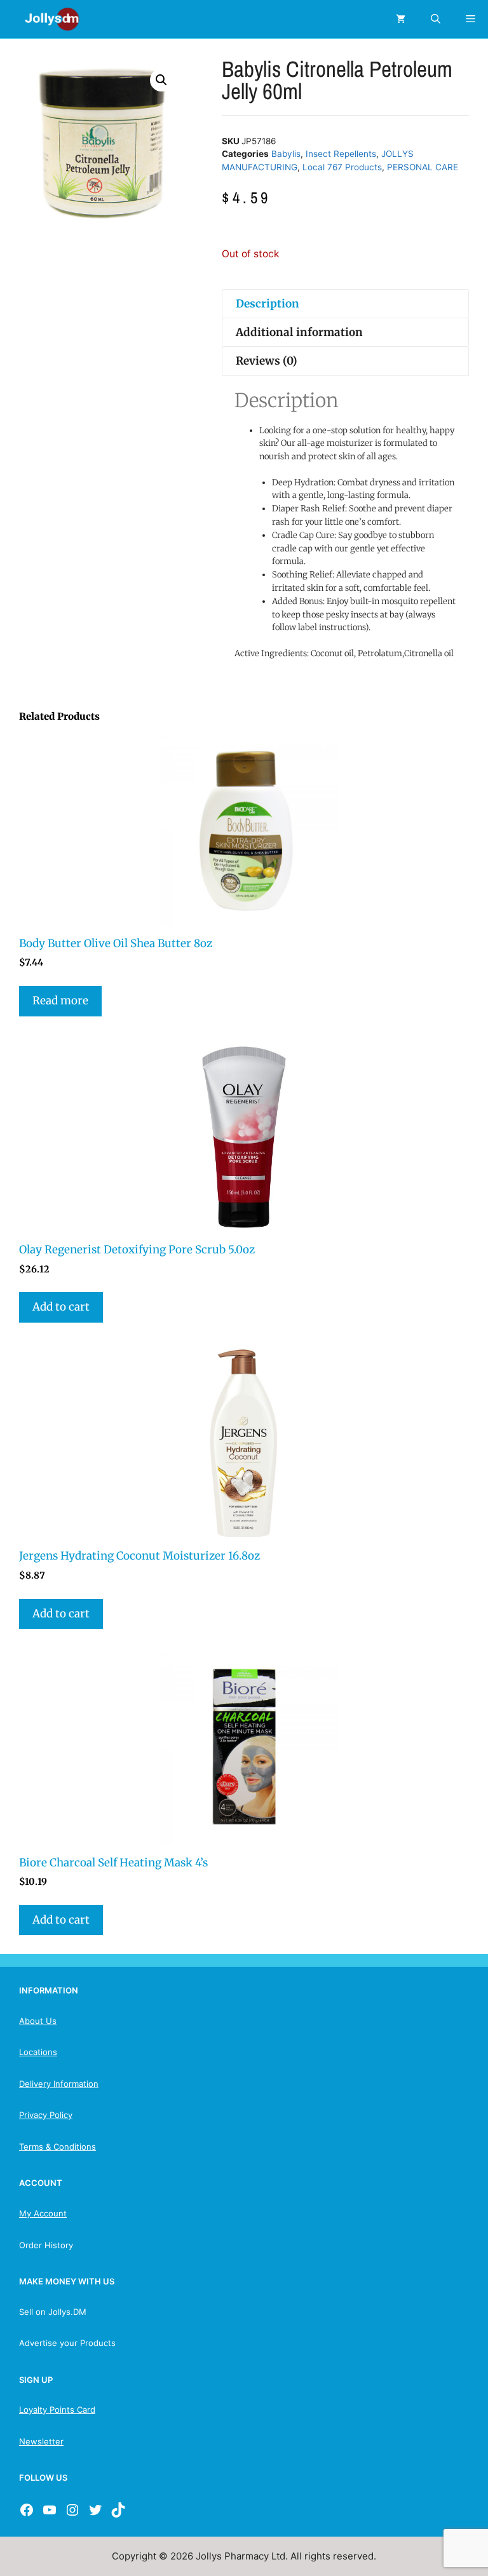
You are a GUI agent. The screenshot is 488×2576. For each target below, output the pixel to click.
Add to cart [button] (61, 1307)
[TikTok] (118, 2510)
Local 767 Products (342, 167)
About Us (38, 2021)
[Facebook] (27, 2510)
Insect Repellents (341, 154)
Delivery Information (59, 2084)
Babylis (286, 154)
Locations (38, 2052)
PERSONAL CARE (423, 167)
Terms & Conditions (58, 2147)
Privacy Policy (46, 2115)
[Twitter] (95, 2510)
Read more (60, 1001)
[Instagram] (72, 2510)
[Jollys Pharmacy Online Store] (44, 19)
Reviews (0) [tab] (267, 361)
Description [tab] (268, 304)
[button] (161, 80)
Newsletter (41, 2441)
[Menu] (471, 19)
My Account (43, 2213)
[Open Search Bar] (436, 19)
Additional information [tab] (299, 332)
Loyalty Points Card (57, 2410)
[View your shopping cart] (401, 19)
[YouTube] (50, 2510)
